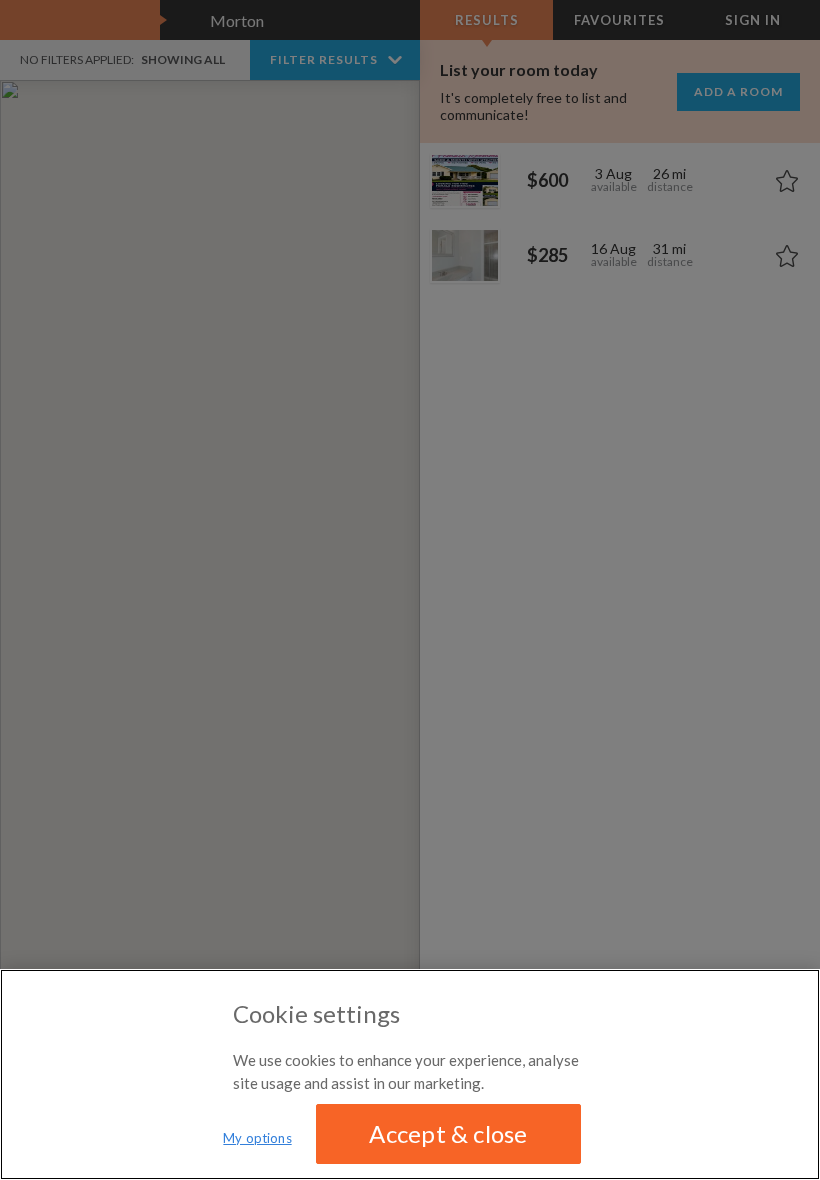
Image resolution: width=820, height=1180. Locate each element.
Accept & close (448, 1133)
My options (257, 1138)
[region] (410, 1074)
